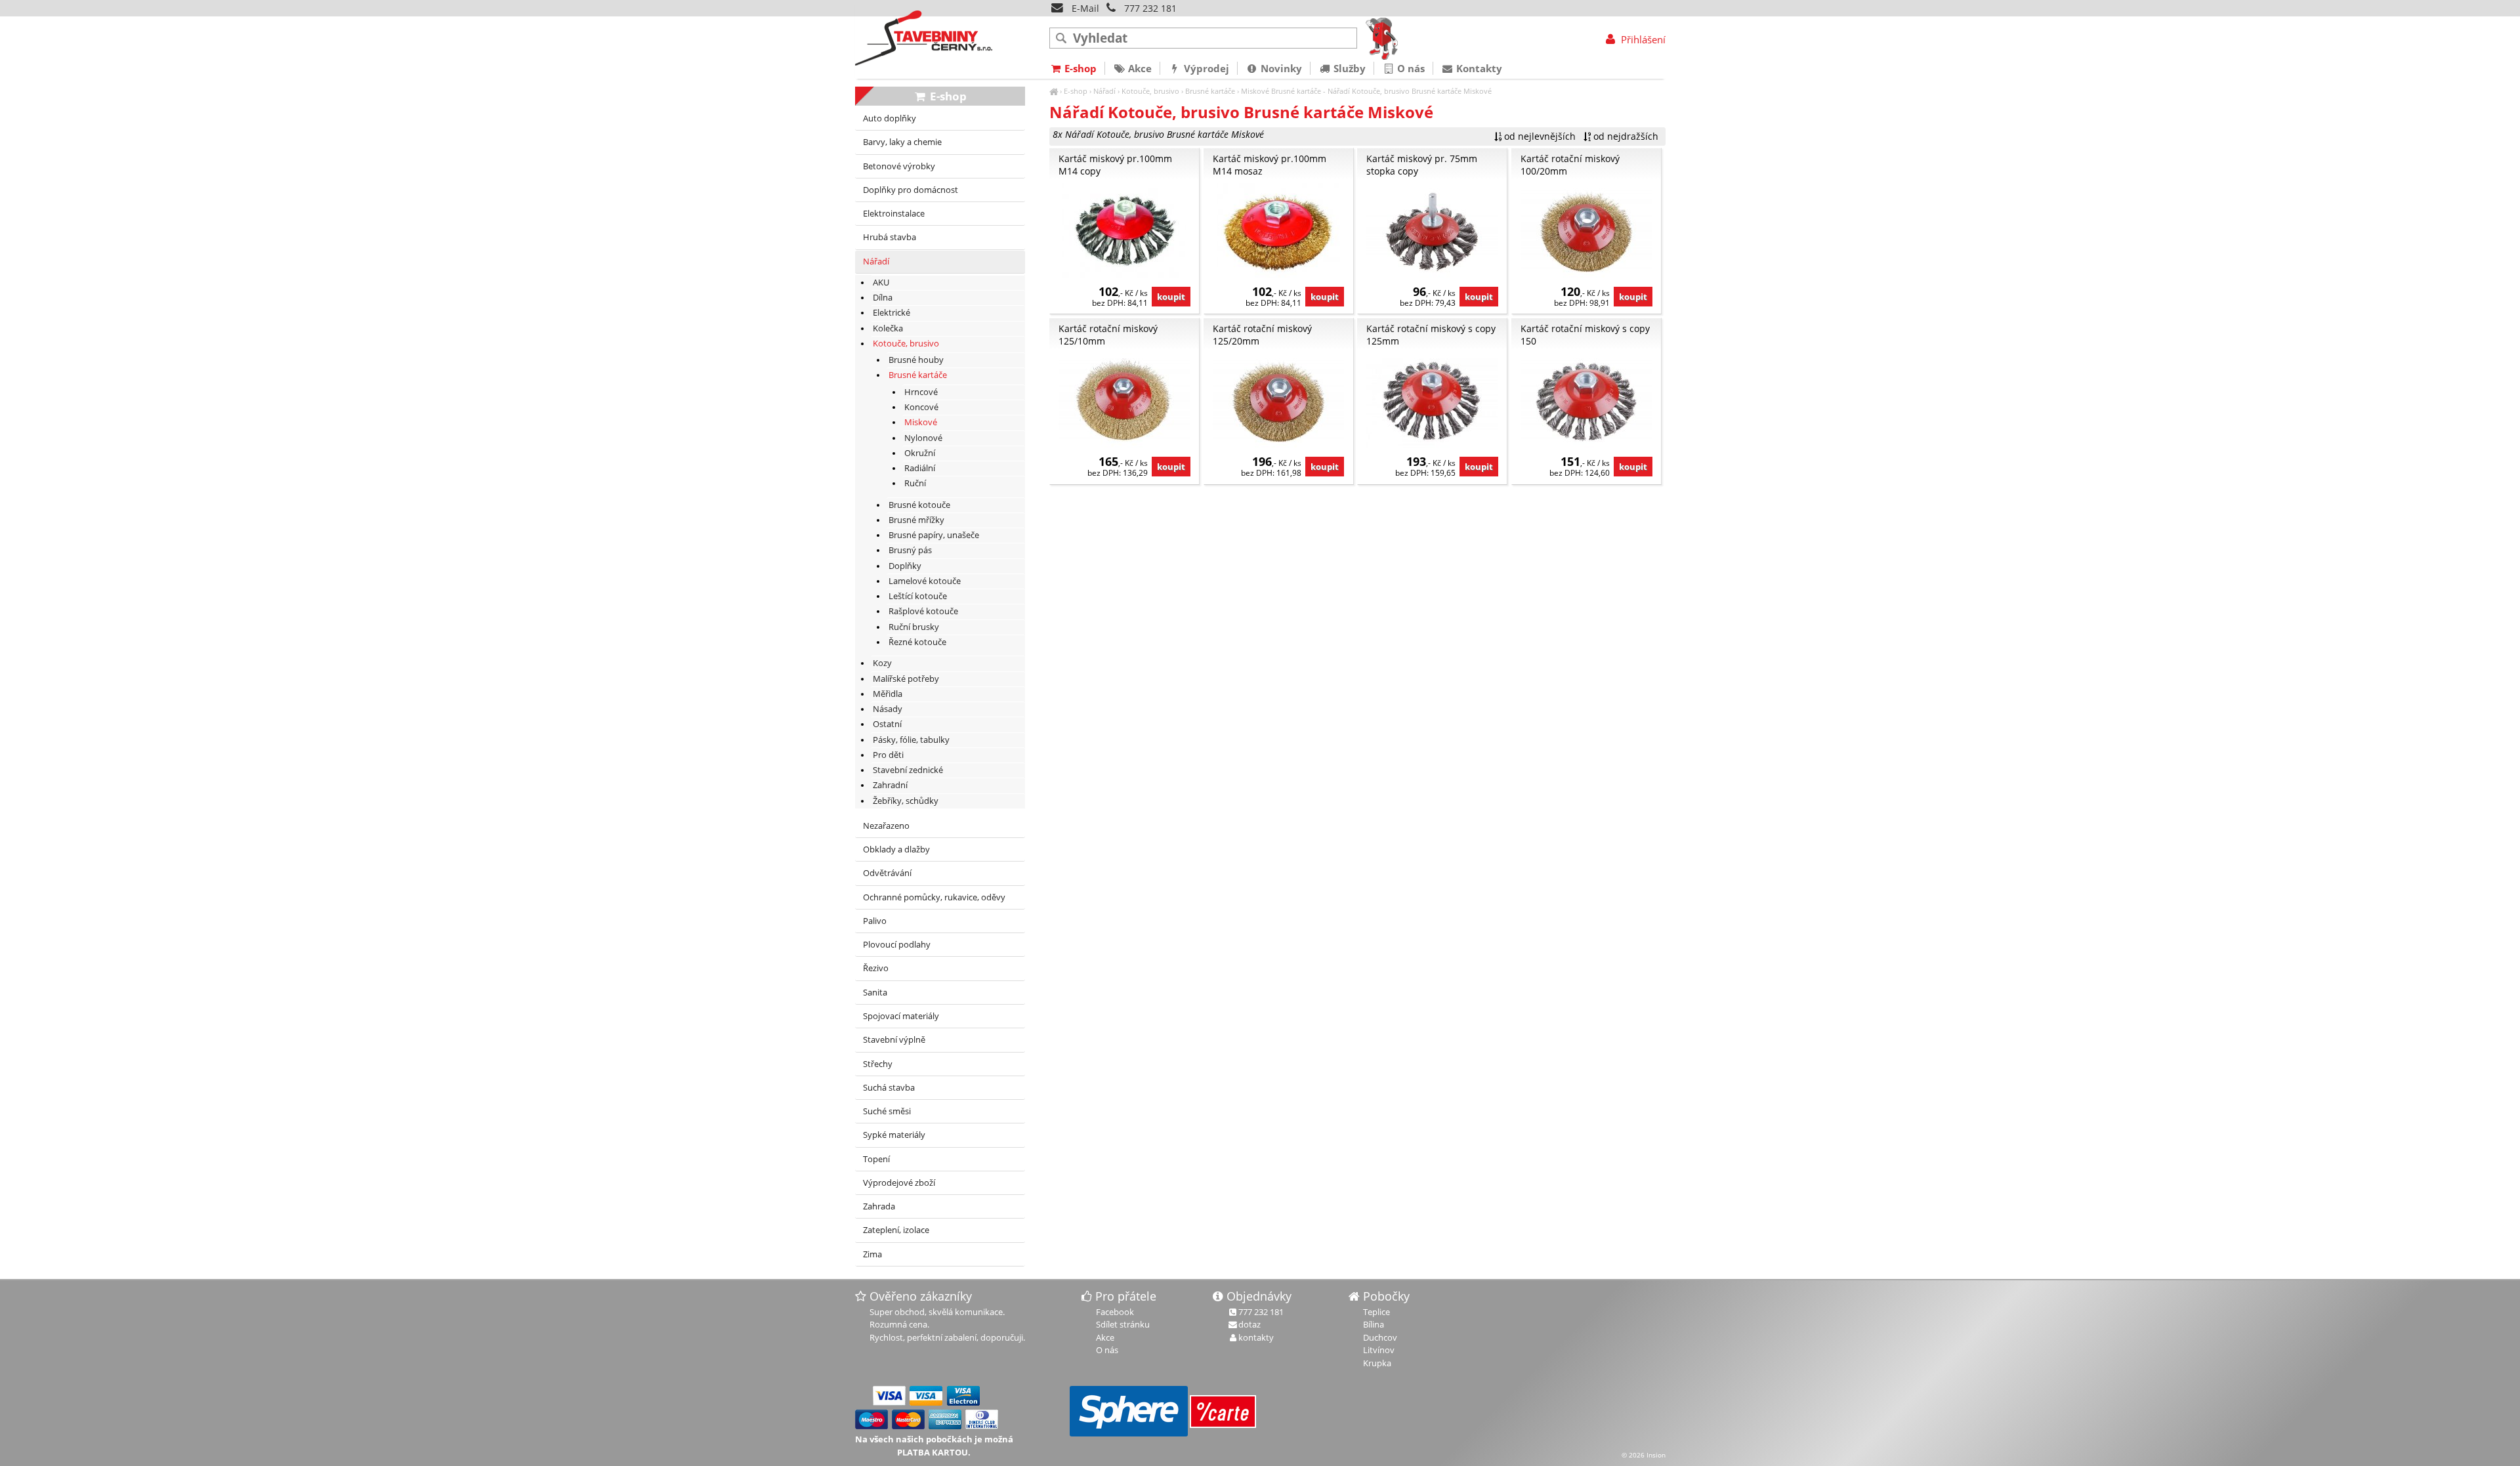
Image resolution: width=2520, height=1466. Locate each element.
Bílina (1374, 1324)
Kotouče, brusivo (1150, 91)
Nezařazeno (886, 826)
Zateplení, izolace (896, 1230)
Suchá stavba (889, 1088)
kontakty (1256, 1337)
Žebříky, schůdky (906, 801)
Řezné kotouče (917, 642)
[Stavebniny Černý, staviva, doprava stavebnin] (1054, 91)
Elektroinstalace (894, 214)
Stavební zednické (908, 770)
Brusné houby (916, 360)
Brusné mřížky (916, 520)
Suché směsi (887, 1111)
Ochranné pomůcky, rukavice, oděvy (934, 897)
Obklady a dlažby (896, 849)
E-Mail (1084, 8)
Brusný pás (910, 550)
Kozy (882, 663)
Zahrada (879, 1206)
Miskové (1255, 91)
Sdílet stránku (1123, 1324)
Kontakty (1478, 68)
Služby (1348, 68)
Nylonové (923, 438)
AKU (881, 283)
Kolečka (888, 328)
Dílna (883, 298)
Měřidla (888, 694)
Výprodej (1205, 68)
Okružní (920, 453)
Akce (1139, 68)
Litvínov (1379, 1350)
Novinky (1280, 68)
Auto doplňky (890, 118)
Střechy (878, 1064)
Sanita (875, 993)
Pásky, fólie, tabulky (911, 740)
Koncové (921, 407)
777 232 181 (1150, 8)
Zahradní (890, 785)
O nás (1410, 68)
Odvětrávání (887, 873)
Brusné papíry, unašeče (934, 535)
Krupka (1377, 1363)
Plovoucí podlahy (897, 945)
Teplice (1376, 1312)
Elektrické (892, 313)
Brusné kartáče (1210, 91)
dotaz (1249, 1324)
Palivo (875, 921)
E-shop (1076, 91)
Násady (888, 709)
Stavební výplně (894, 1040)
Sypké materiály (894, 1135)
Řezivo (876, 968)
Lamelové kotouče (925, 581)
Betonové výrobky (899, 166)
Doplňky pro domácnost (911, 190)
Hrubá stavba (890, 237)
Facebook (1115, 1312)
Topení (876, 1159)
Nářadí (1104, 91)
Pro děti (888, 755)
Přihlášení (1642, 39)
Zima (872, 1254)
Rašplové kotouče (923, 611)
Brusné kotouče (919, 505)
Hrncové (921, 392)
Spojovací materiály (901, 1016)
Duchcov (1380, 1337)
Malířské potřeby (906, 679)
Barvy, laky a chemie (902, 142)
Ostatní (887, 724)
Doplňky (905, 566)
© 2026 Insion (1644, 1455)
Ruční (915, 483)
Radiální (920, 468)
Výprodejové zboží (899, 1183)
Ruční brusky (914, 627)
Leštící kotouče (918, 596)
